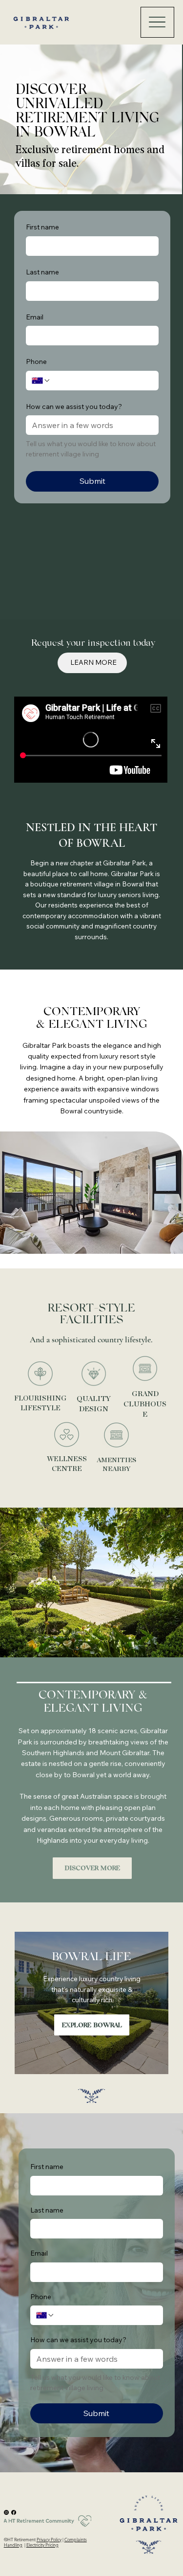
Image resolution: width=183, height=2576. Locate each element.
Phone (36, 362)
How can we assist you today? (74, 407)
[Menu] (157, 22)
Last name (42, 272)
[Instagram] (6, 2512)
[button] (92, 1868)
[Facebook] (14, 2512)
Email (35, 317)
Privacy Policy (49, 2539)
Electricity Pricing (42, 2545)
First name (42, 227)
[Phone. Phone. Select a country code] (41, 381)
